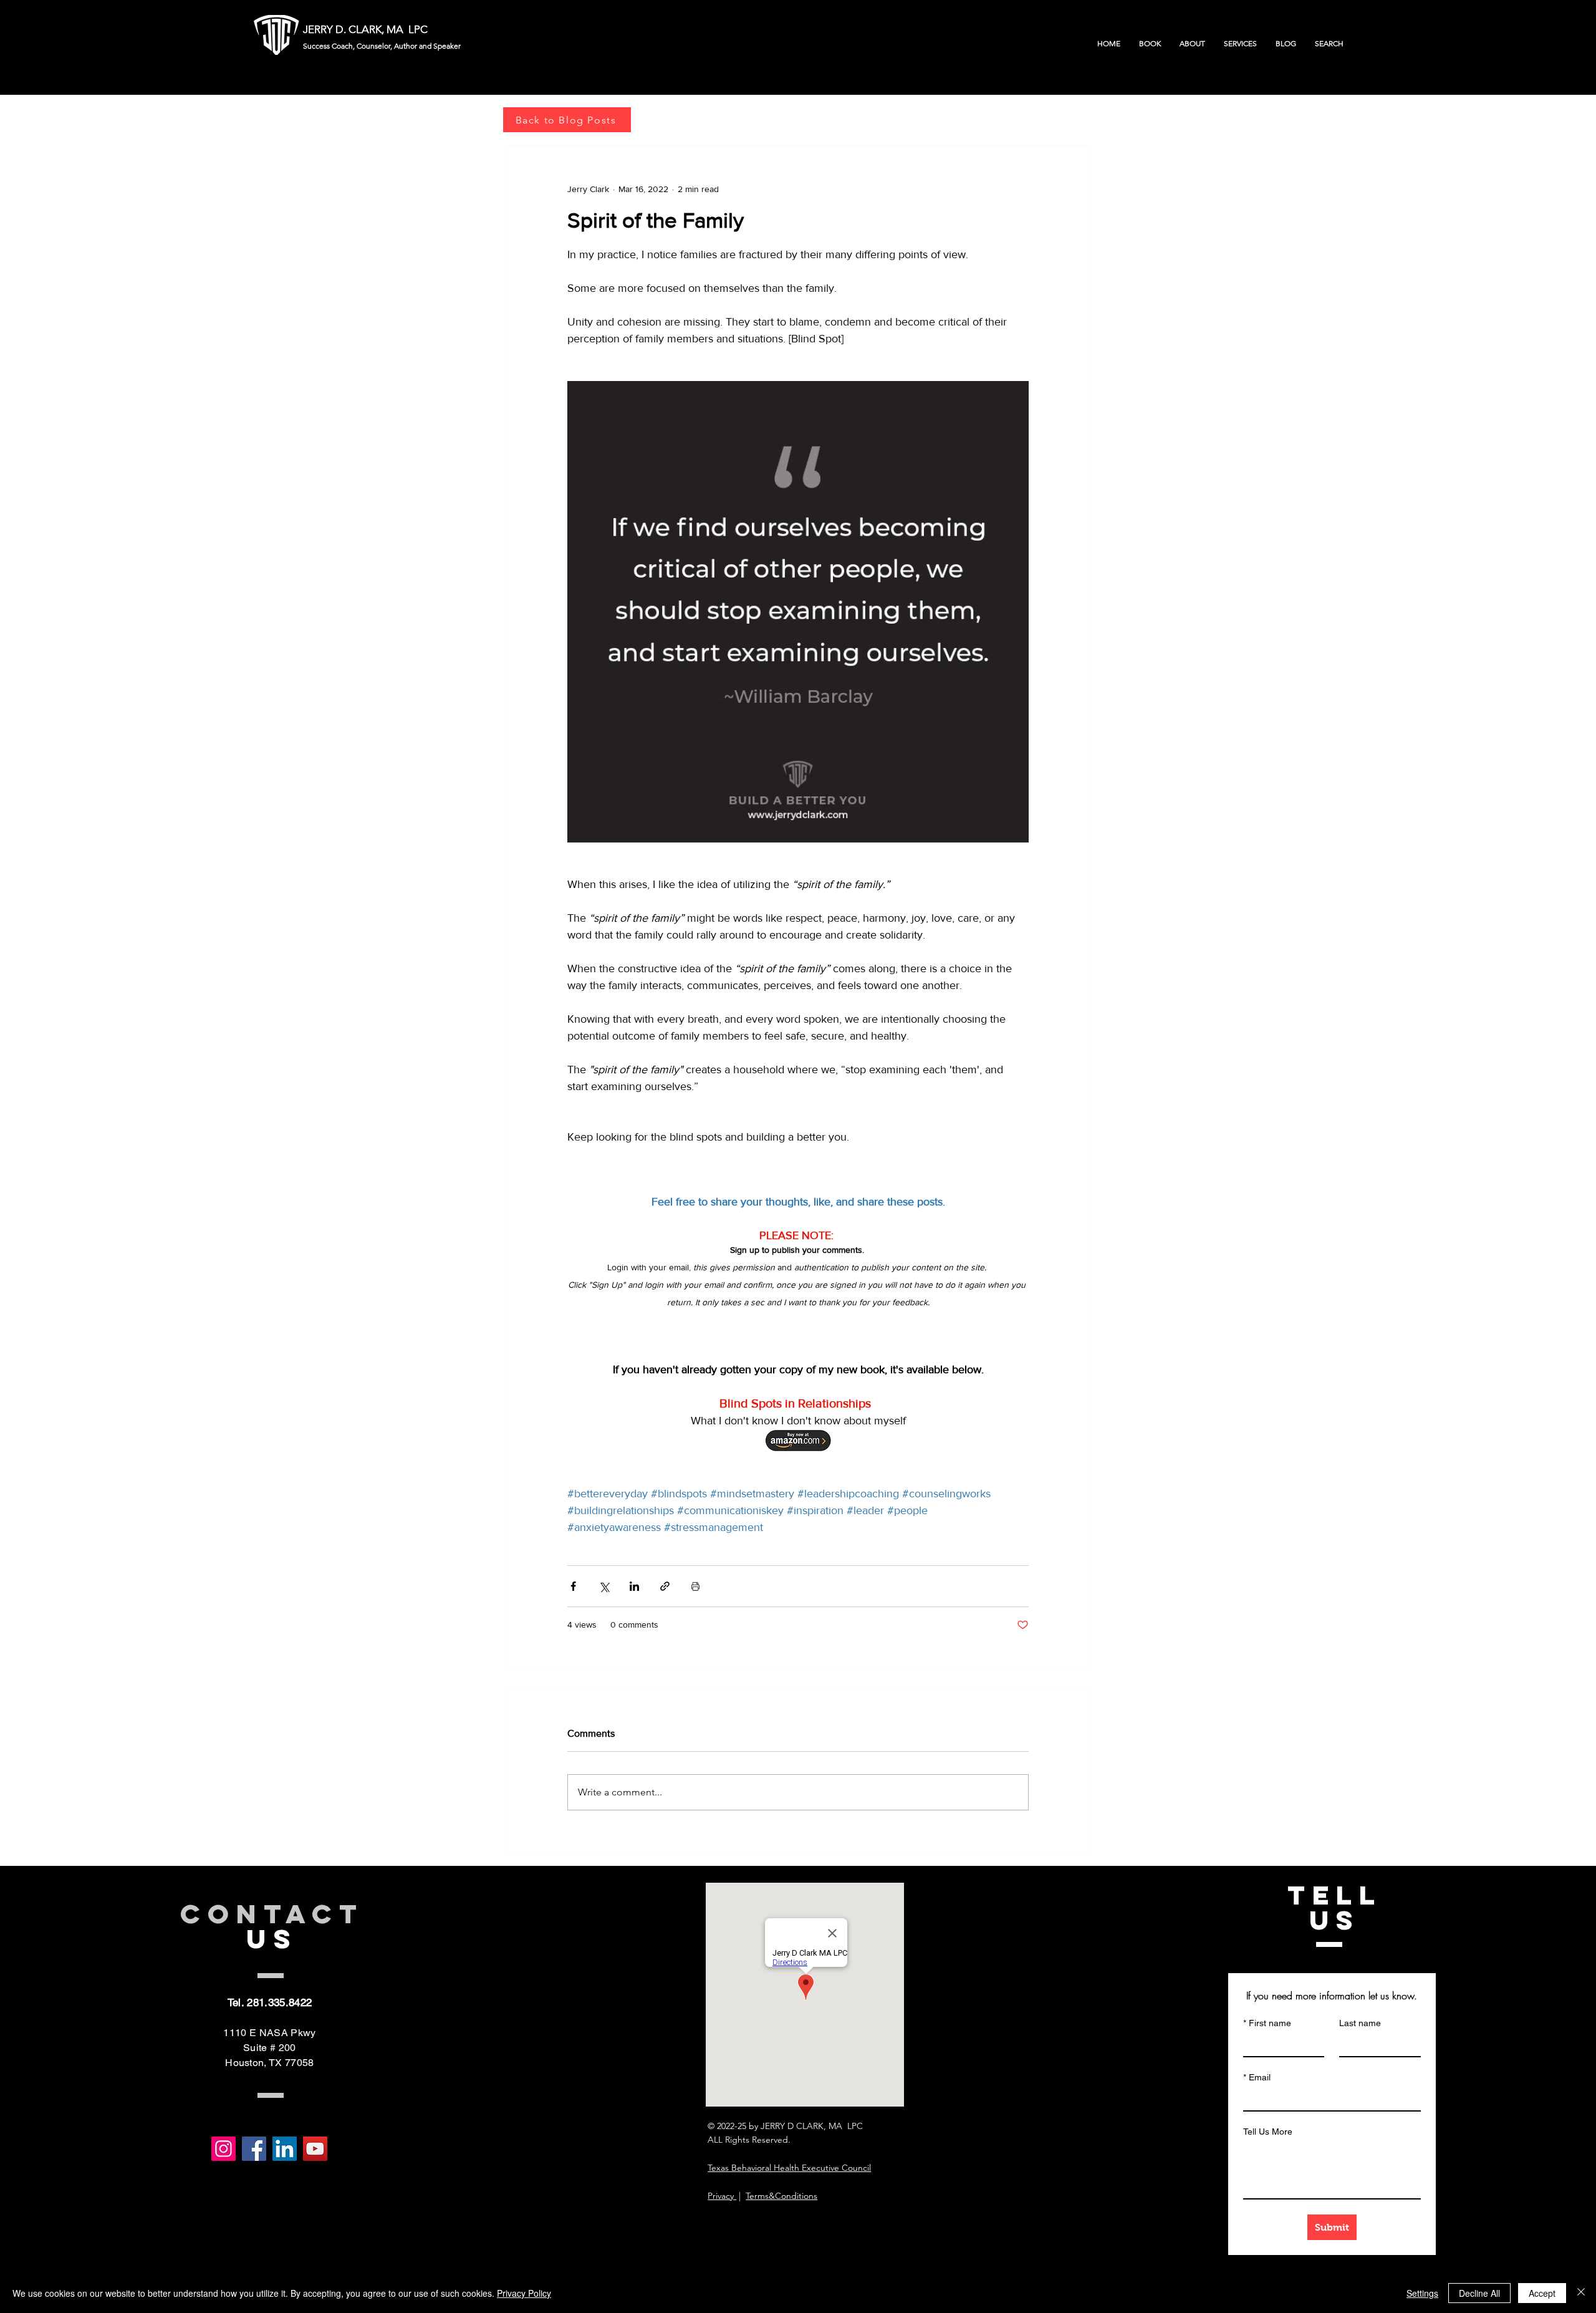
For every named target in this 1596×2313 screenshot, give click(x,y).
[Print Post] (695, 1586)
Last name (1360, 2023)
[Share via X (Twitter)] (604, 1586)
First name (1267, 2023)
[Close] (1581, 2293)
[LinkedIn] (285, 2149)
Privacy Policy (524, 2293)
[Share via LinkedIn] (634, 1586)
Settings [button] (1422, 2293)
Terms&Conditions (781, 2196)
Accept (1542, 2293)
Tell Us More (1268, 2132)
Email (1257, 2077)
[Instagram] (224, 2149)
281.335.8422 (279, 2002)
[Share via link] (665, 1586)
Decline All (1479, 2293)
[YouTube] (315, 2149)
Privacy (722, 2196)
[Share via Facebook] (573, 1586)
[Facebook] (254, 2149)
